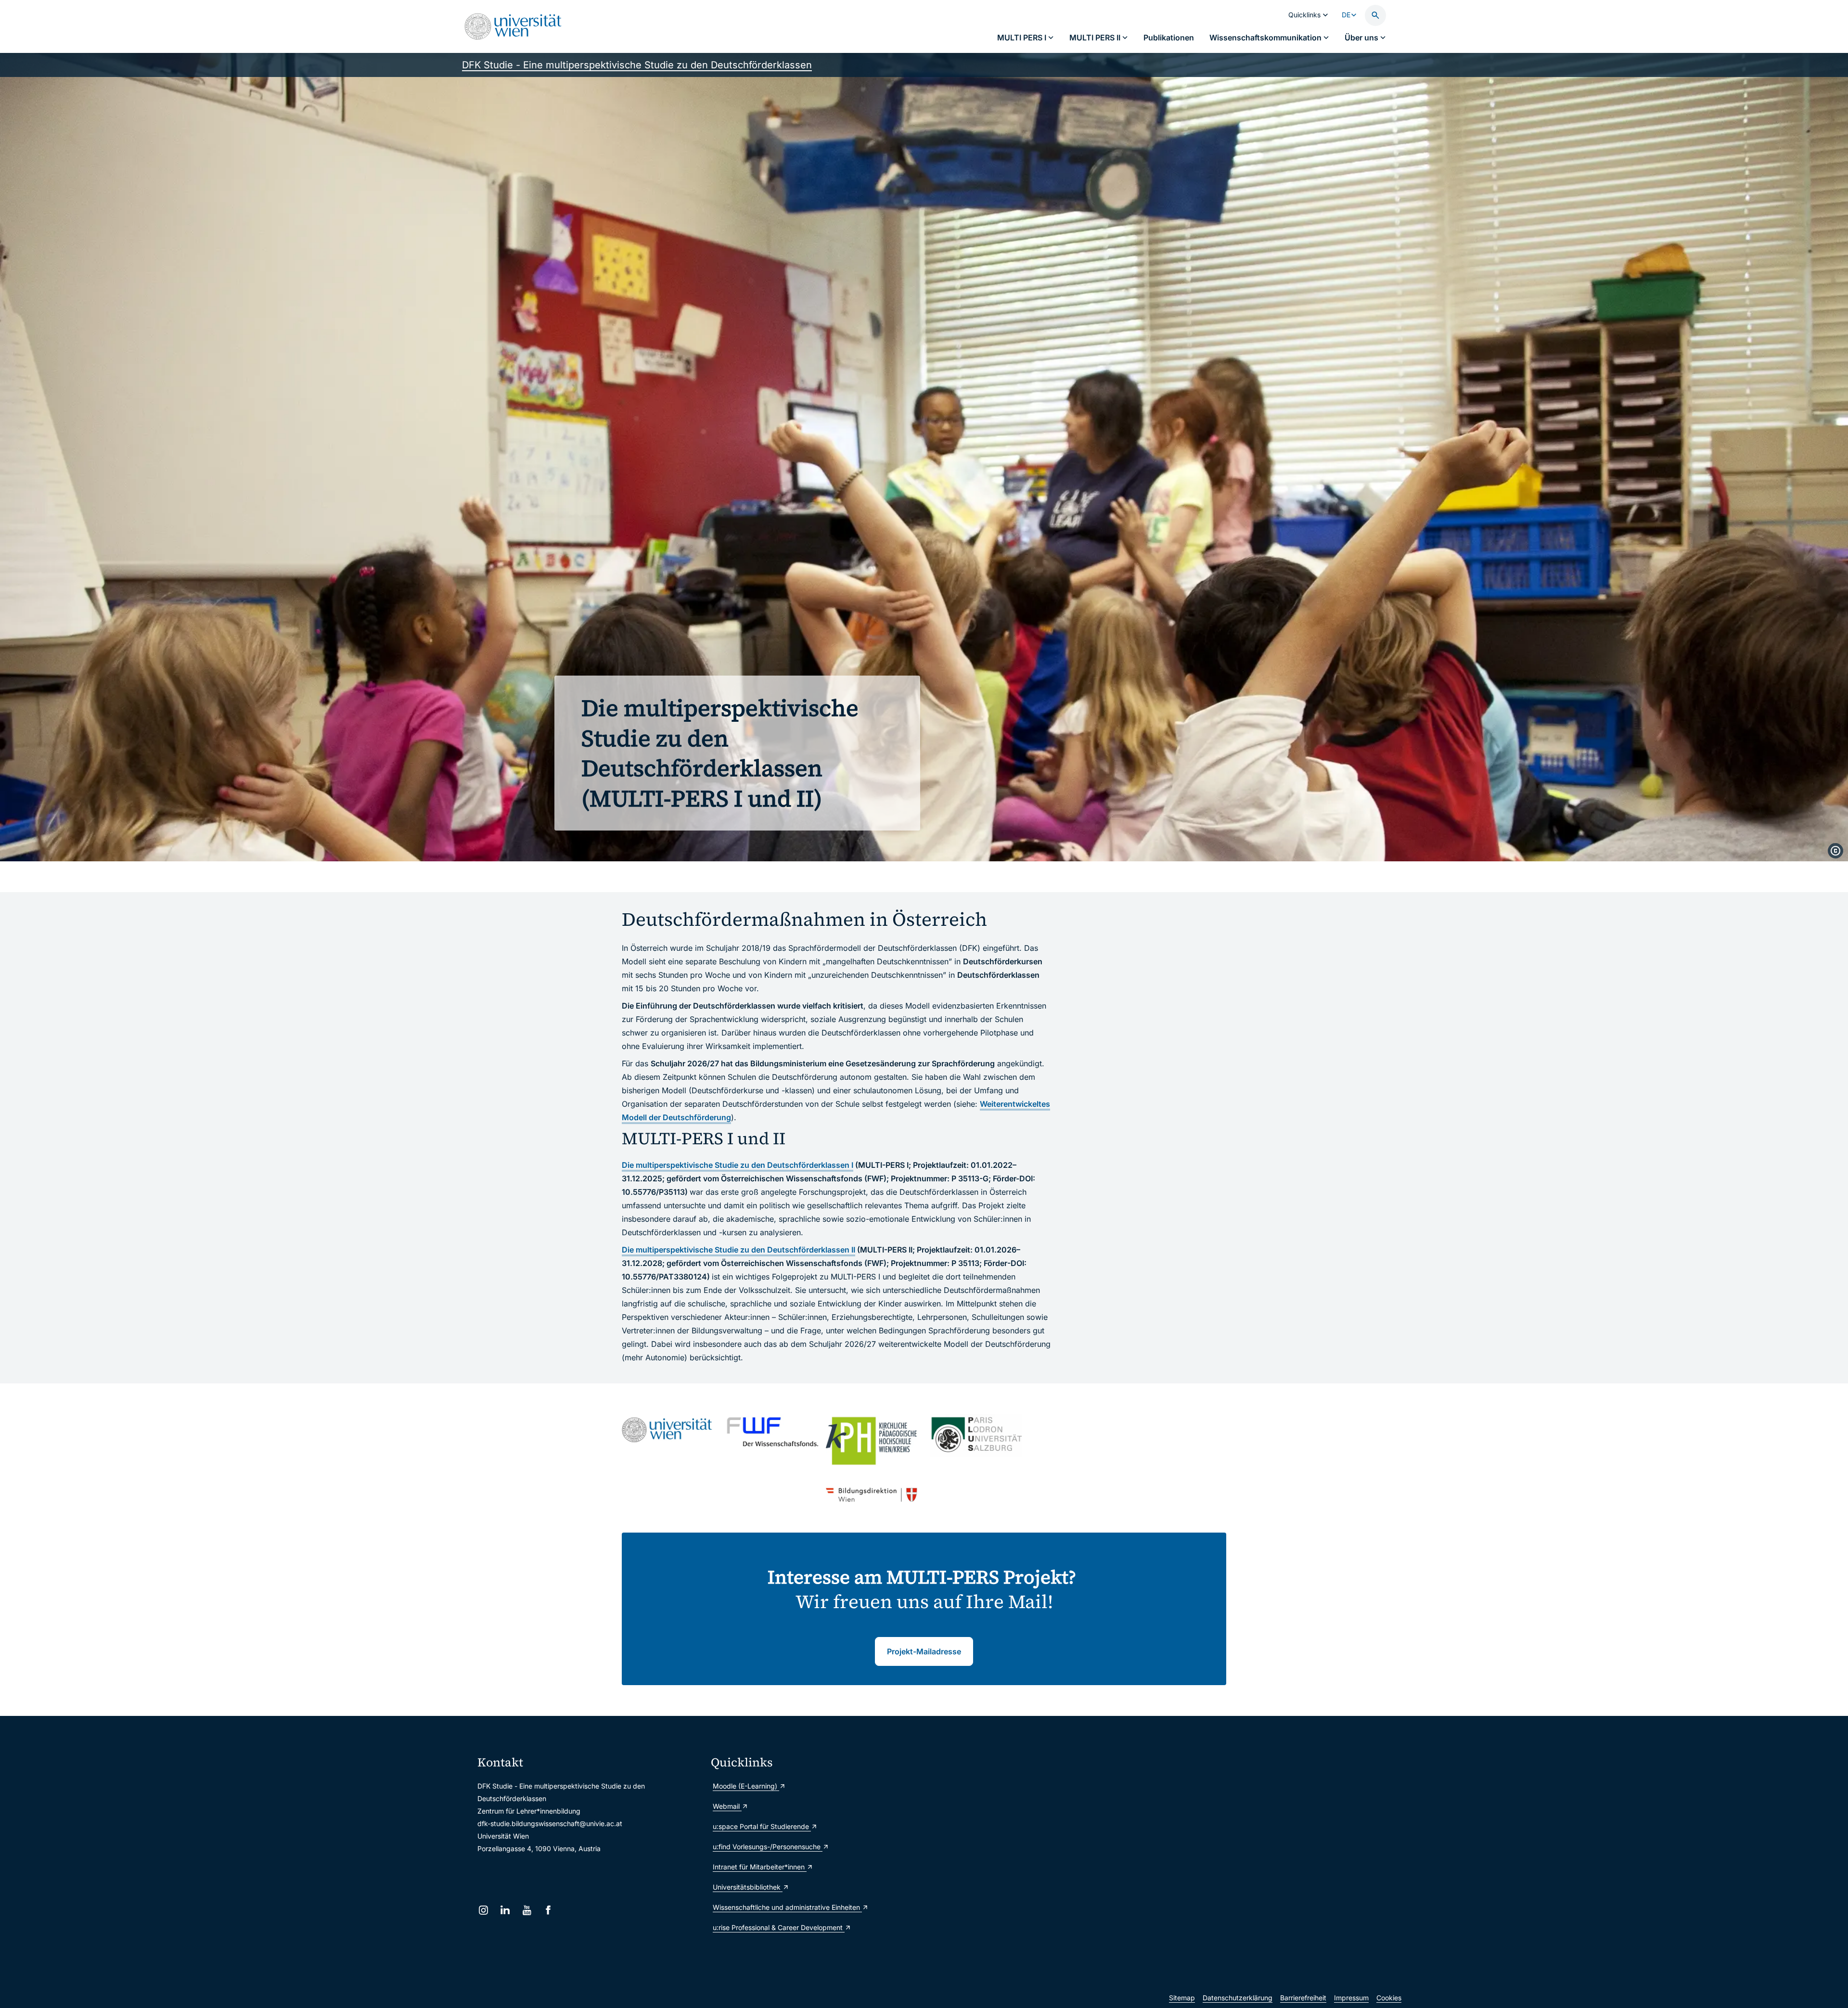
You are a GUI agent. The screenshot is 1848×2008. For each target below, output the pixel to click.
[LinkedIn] (505, 1910)
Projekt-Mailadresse (924, 1651)
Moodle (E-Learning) (746, 1786)
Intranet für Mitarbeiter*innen (760, 1867)
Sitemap (1182, 1998)
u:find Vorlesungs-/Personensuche (768, 1847)
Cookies (1389, 1998)
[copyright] (1835, 851)
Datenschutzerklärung (1238, 1998)
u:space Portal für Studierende (762, 1826)
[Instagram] (483, 1910)
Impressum (1351, 1998)
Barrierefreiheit (1303, 1998)
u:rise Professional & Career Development (779, 1927)
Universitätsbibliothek (748, 1887)
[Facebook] (548, 1910)
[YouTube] (527, 1910)
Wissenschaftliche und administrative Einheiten (787, 1907)
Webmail (727, 1806)
